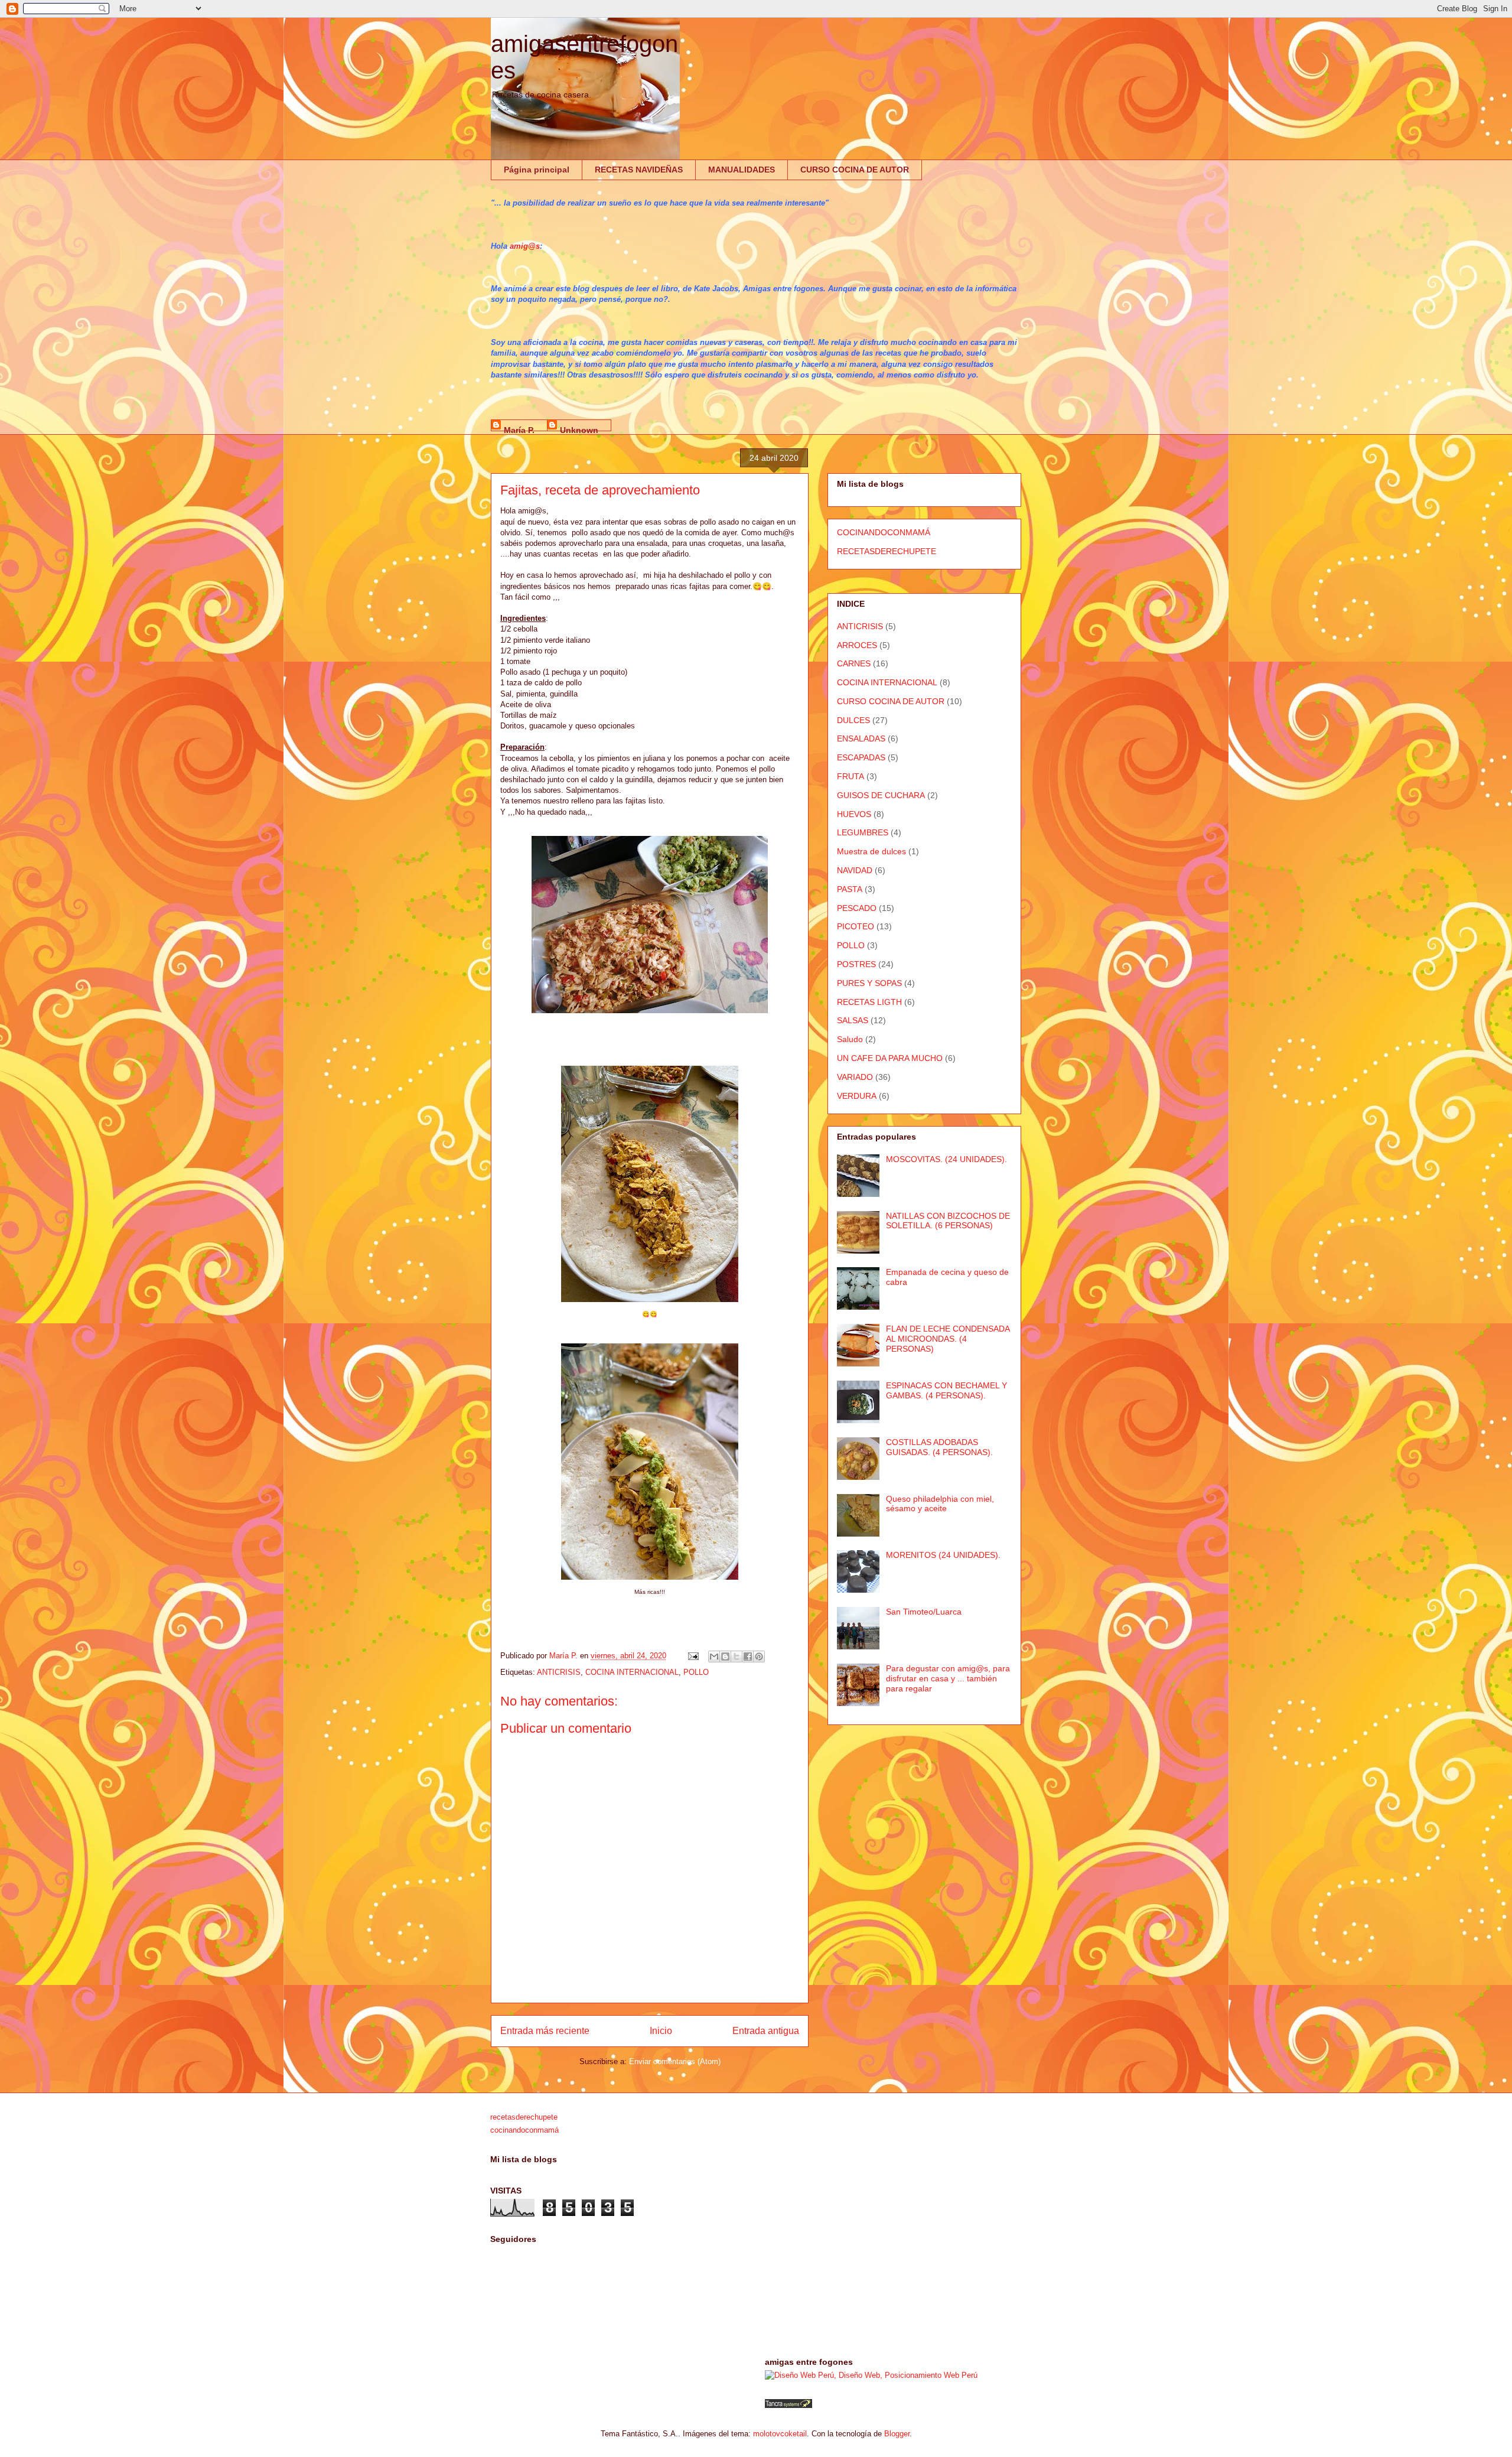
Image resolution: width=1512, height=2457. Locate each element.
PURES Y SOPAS (869, 983)
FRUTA (850, 776)
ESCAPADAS (861, 757)
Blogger (897, 2434)
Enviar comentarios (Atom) (675, 2061)
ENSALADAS (861, 738)
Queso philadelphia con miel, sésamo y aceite (940, 1504)
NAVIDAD (855, 870)
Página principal (537, 170)
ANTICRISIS (559, 1672)
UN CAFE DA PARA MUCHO (890, 1058)
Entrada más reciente (545, 2031)
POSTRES (856, 964)
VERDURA (857, 1096)
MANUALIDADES (742, 170)
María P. (519, 428)
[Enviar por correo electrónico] (714, 1657)
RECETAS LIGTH (869, 1002)
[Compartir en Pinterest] (759, 1657)
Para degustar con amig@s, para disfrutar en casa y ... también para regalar (948, 1678)
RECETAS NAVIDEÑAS (639, 170)
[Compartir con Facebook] (748, 1657)
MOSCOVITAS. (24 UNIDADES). (946, 1159)
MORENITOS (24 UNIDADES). (943, 1555)
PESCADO (857, 908)
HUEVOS (854, 814)
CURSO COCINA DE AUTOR (855, 170)
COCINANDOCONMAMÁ (884, 532)
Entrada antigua (766, 2031)
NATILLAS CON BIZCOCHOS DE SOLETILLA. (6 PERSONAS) (948, 1221)
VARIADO (855, 1077)
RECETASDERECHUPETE (887, 551)
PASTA (850, 889)
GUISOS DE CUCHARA (881, 795)
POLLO (696, 1672)
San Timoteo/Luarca (924, 1612)
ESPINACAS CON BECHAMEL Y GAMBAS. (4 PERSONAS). (946, 1390)
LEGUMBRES (863, 832)
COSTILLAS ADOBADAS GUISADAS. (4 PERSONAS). (939, 1447)
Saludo (850, 1039)
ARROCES (857, 645)
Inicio (661, 2031)
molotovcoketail (780, 2434)
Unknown (579, 428)
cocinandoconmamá (524, 2130)
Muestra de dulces (871, 851)
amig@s (525, 246)
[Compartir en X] (737, 1657)
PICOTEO (856, 926)
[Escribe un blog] (725, 1657)
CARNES (854, 663)
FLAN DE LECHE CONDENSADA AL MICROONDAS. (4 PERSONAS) (948, 1339)
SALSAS (853, 1020)
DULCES (853, 720)
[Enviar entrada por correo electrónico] (693, 1656)
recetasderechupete (524, 2117)
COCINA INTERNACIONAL (632, 1672)
